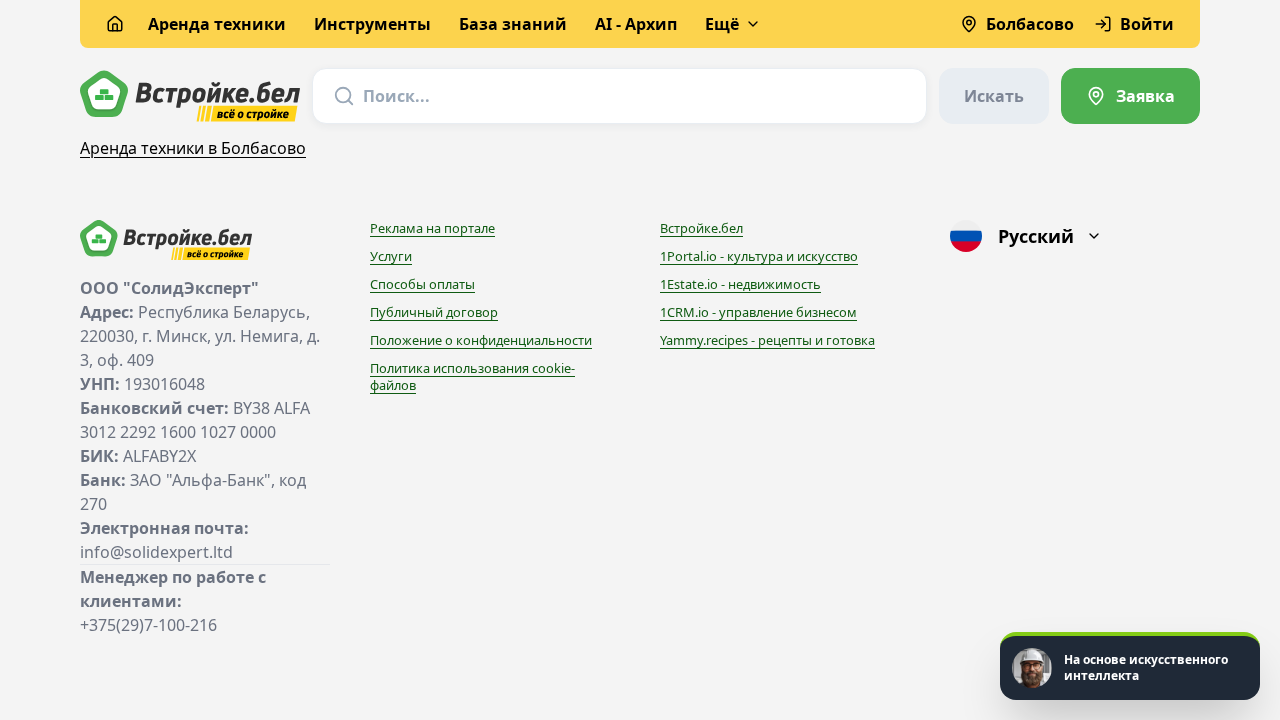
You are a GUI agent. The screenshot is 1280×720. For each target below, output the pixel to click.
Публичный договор (434, 312)
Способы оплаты (422, 284)
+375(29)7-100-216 (148, 625)
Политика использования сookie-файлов (472, 377)
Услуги (391, 256)
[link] (1130, 96)
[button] (1130, 666)
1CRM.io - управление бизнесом (758, 312)
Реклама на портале (432, 228)
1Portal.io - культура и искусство (759, 256)
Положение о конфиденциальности (481, 340)
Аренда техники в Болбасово (193, 148)
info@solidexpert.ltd (156, 552)
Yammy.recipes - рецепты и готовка (767, 340)
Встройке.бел (701, 228)
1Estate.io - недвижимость (740, 284)
